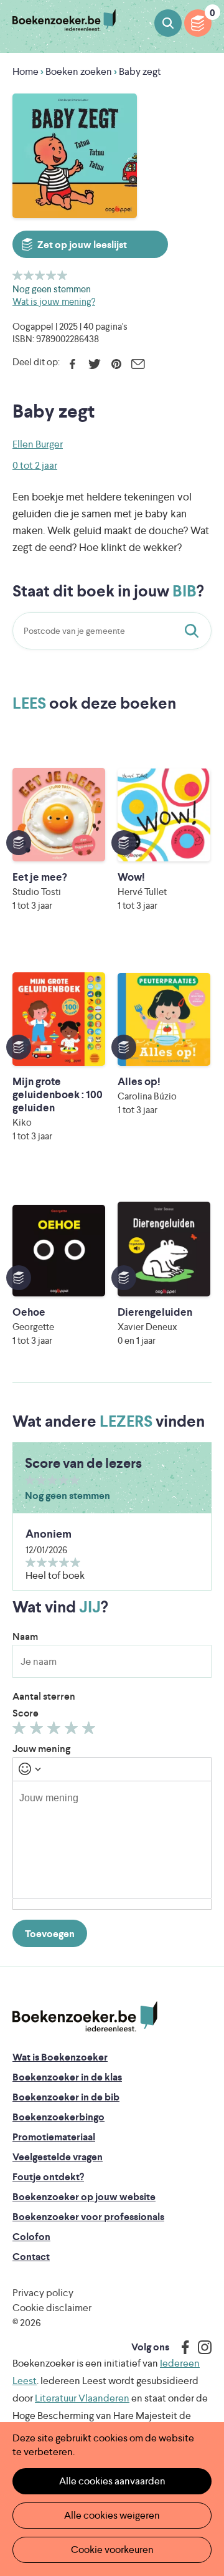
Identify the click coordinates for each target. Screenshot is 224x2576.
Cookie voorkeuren (112, 2550)
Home (26, 71)
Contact (31, 2257)
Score (26, 1713)
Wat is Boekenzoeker (60, 2057)
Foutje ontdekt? (48, 2177)
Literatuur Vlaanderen (82, 2398)
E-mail (138, 364)
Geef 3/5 (40, 275)
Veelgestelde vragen (58, 2157)
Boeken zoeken (168, 23)
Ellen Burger (38, 444)
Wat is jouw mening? (54, 301)
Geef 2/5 (29, 275)
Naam (25, 1636)
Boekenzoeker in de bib (66, 2097)
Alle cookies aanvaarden (112, 2481)
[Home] (85, 2016)
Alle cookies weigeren (112, 2515)
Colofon (31, 2237)
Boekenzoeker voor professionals (88, 2217)
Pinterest (116, 364)
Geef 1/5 (18, 275)
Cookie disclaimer (52, 2308)
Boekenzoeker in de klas (67, 2077)
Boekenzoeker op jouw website (84, 2197)
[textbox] (112, 1840)
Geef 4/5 (51, 275)
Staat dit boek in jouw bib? (194, 631)
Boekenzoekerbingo (58, 2117)
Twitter (94, 364)
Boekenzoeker (64, 20)
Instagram (200, 2347)
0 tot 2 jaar (35, 465)
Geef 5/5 (63, 275)
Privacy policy (43, 2293)
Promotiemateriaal (54, 2137)
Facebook (72, 364)
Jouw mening (41, 1749)
